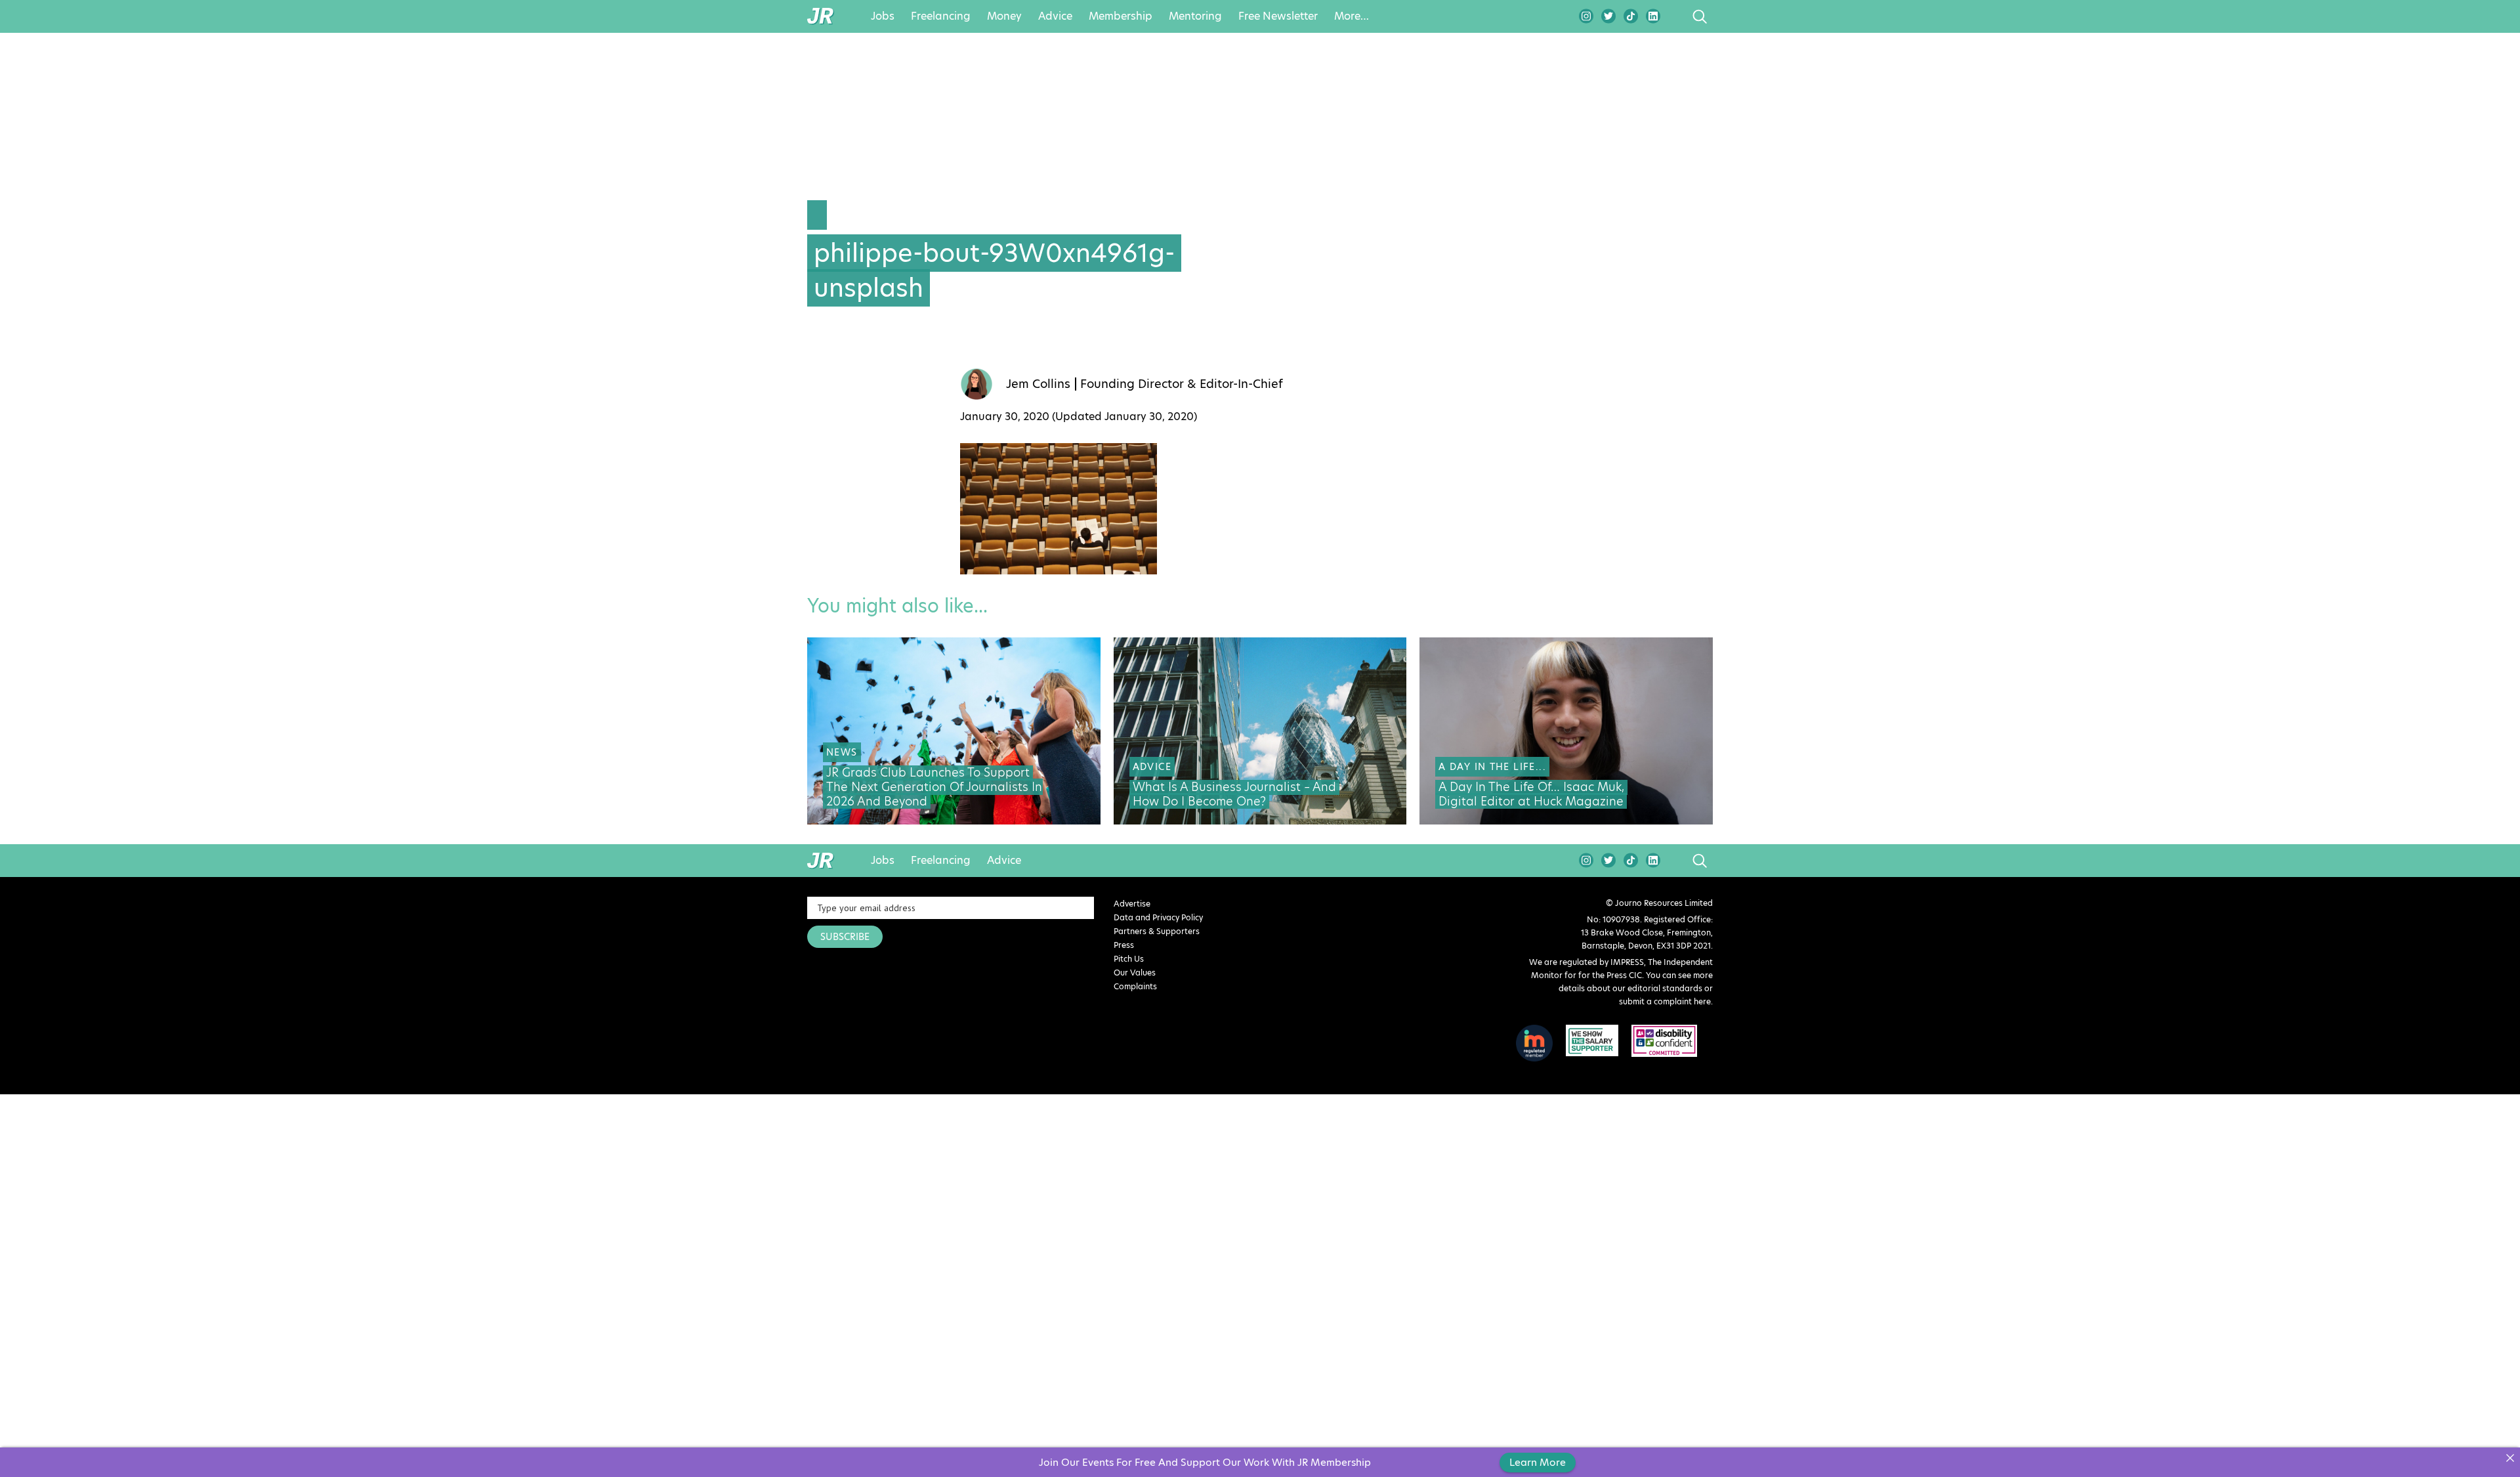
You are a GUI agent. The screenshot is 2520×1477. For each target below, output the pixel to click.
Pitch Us (1129, 959)
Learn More (1538, 1462)
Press (1124, 945)
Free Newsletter (1278, 16)
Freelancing (941, 16)
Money (1004, 16)
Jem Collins (1038, 384)
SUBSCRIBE (845, 937)
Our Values (1135, 973)
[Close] (2510, 1458)
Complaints (1135, 986)
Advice (1055, 16)
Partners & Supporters (1157, 931)
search (1675, 16)
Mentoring (1195, 16)
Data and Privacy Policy (1158, 917)
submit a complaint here (1665, 1001)
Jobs (883, 16)
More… (1352, 16)
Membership (1121, 16)
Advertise (1132, 904)
